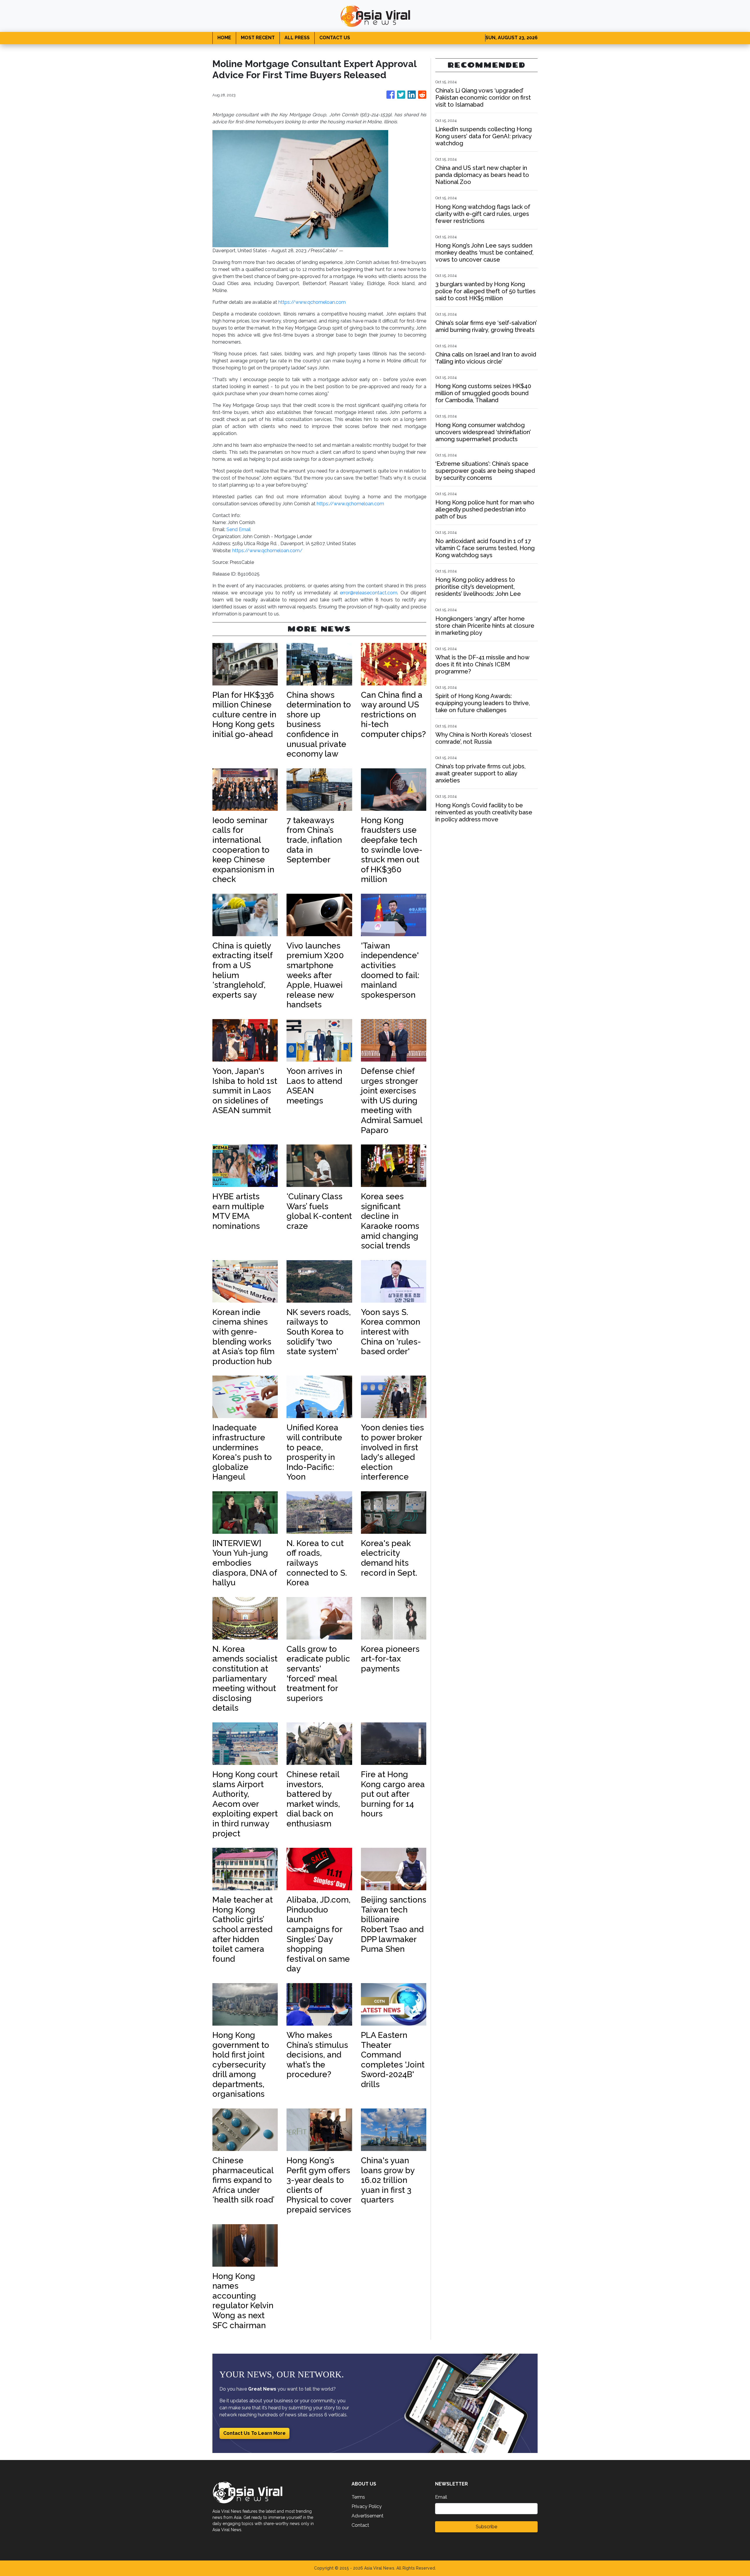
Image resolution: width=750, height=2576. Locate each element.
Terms (358, 2497)
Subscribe (486, 2527)
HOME (224, 38)
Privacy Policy (367, 2506)
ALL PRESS (297, 38)
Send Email (239, 529)
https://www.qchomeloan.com (312, 302)
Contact (360, 2525)
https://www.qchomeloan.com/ (267, 551)
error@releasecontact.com (369, 593)
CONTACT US (335, 38)
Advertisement (368, 2516)
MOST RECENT (258, 38)
